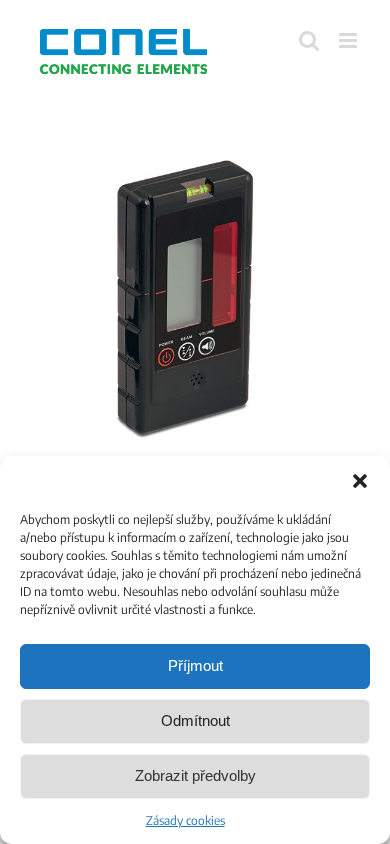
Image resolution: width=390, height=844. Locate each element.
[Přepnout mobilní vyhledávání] (309, 40)
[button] (360, 481)
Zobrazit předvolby (195, 775)
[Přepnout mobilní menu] (349, 40)
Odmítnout (195, 720)
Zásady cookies (185, 820)
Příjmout (195, 665)
